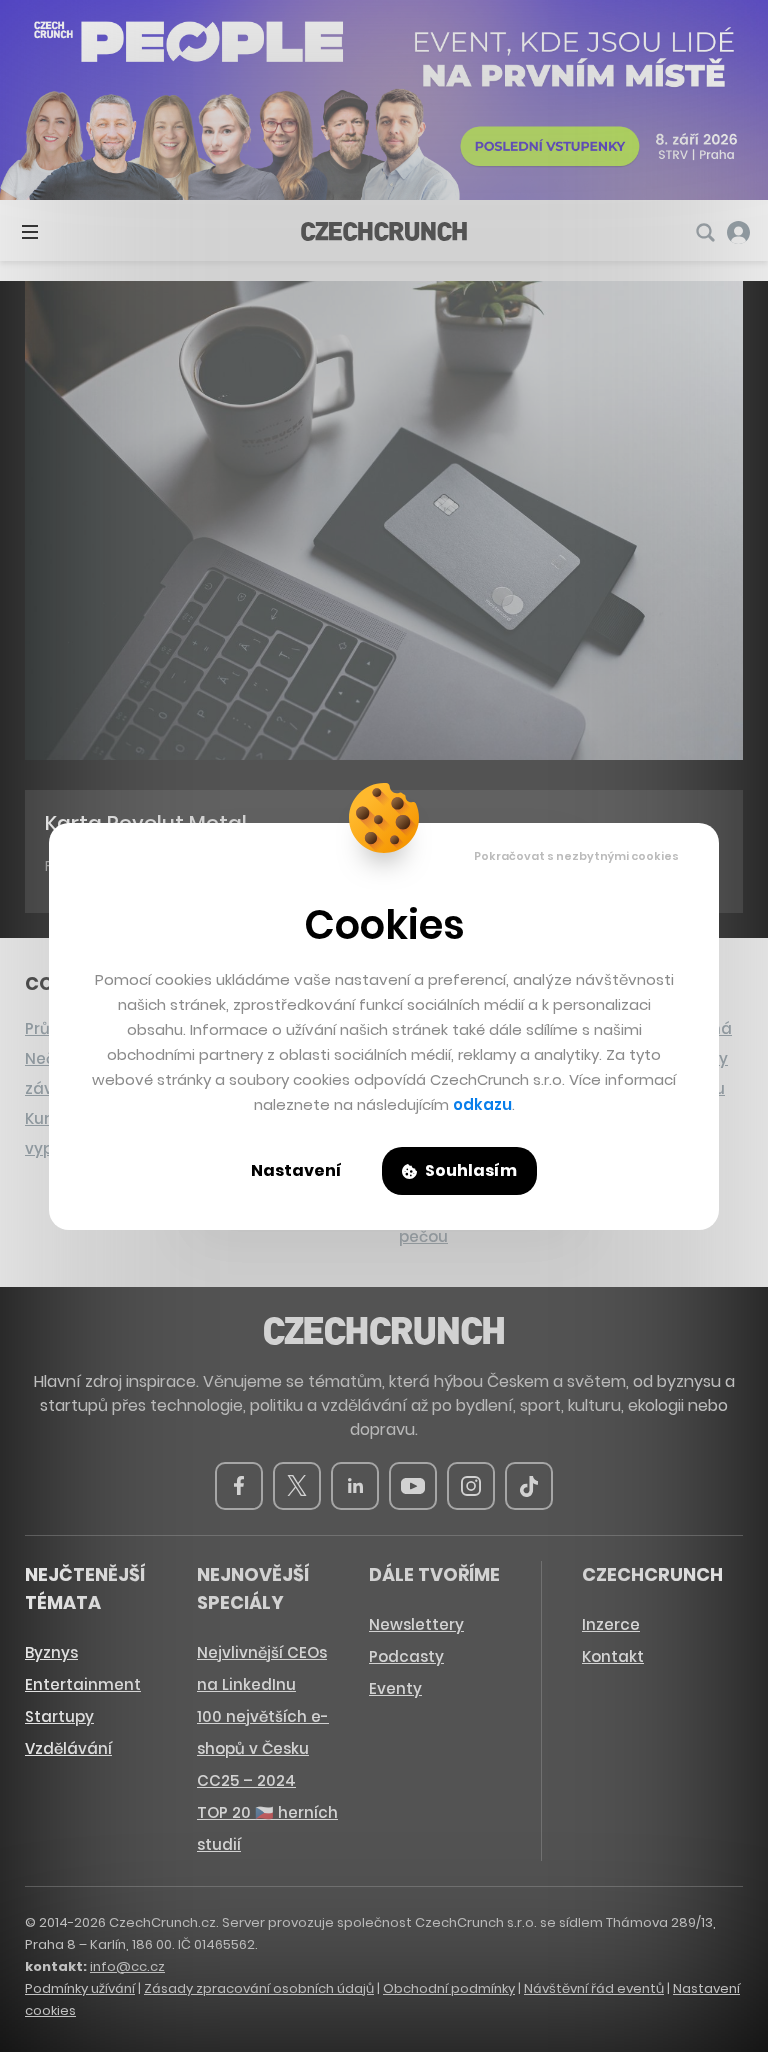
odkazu (482, 1104)
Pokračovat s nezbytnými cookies (576, 856)
